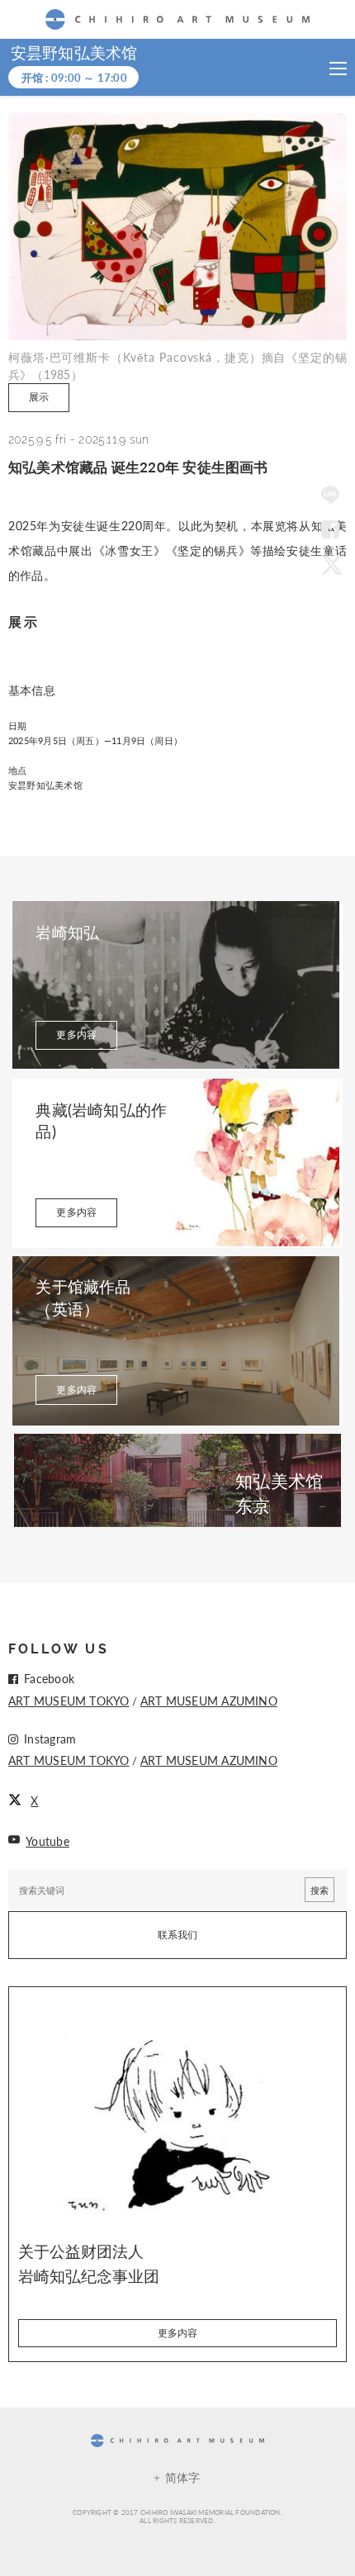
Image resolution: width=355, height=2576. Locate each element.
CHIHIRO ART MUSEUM (177, 19)
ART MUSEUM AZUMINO (209, 1701)
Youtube (47, 1841)
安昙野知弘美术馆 (74, 53)
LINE (330, 496)
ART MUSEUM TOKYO (69, 1701)
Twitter (330, 564)
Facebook (330, 530)
